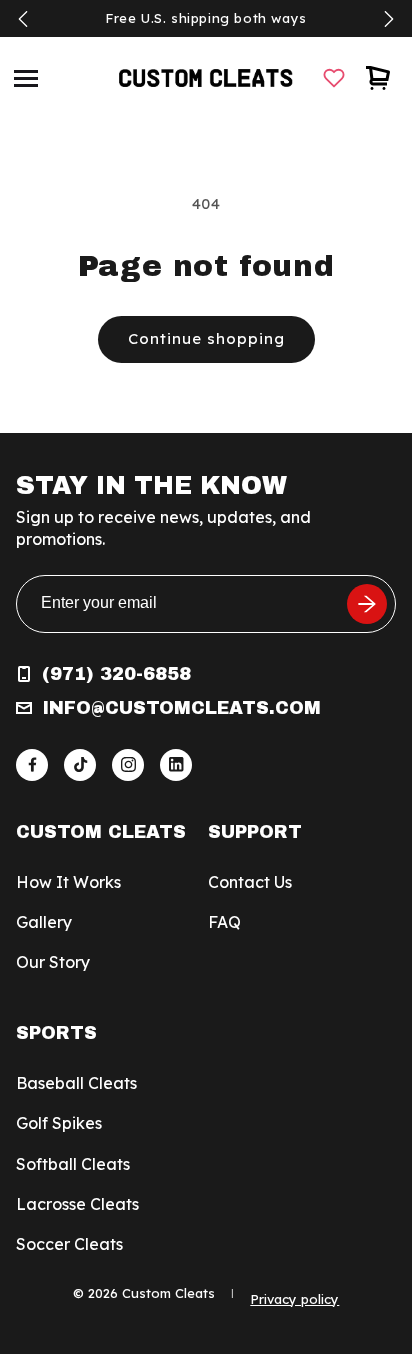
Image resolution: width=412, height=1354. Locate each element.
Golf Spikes (59, 1123)
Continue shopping (206, 338)
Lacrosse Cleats (77, 1204)
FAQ (224, 922)
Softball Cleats (73, 1164)
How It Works (68, 882)
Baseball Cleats (76, 1083)
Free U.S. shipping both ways (206, 18)
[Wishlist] (334, 78)
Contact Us (250, 882)
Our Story (53, 962)
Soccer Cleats (69, 1244)
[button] (26, 78)
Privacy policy (294, 1299)
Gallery (44, 922)
